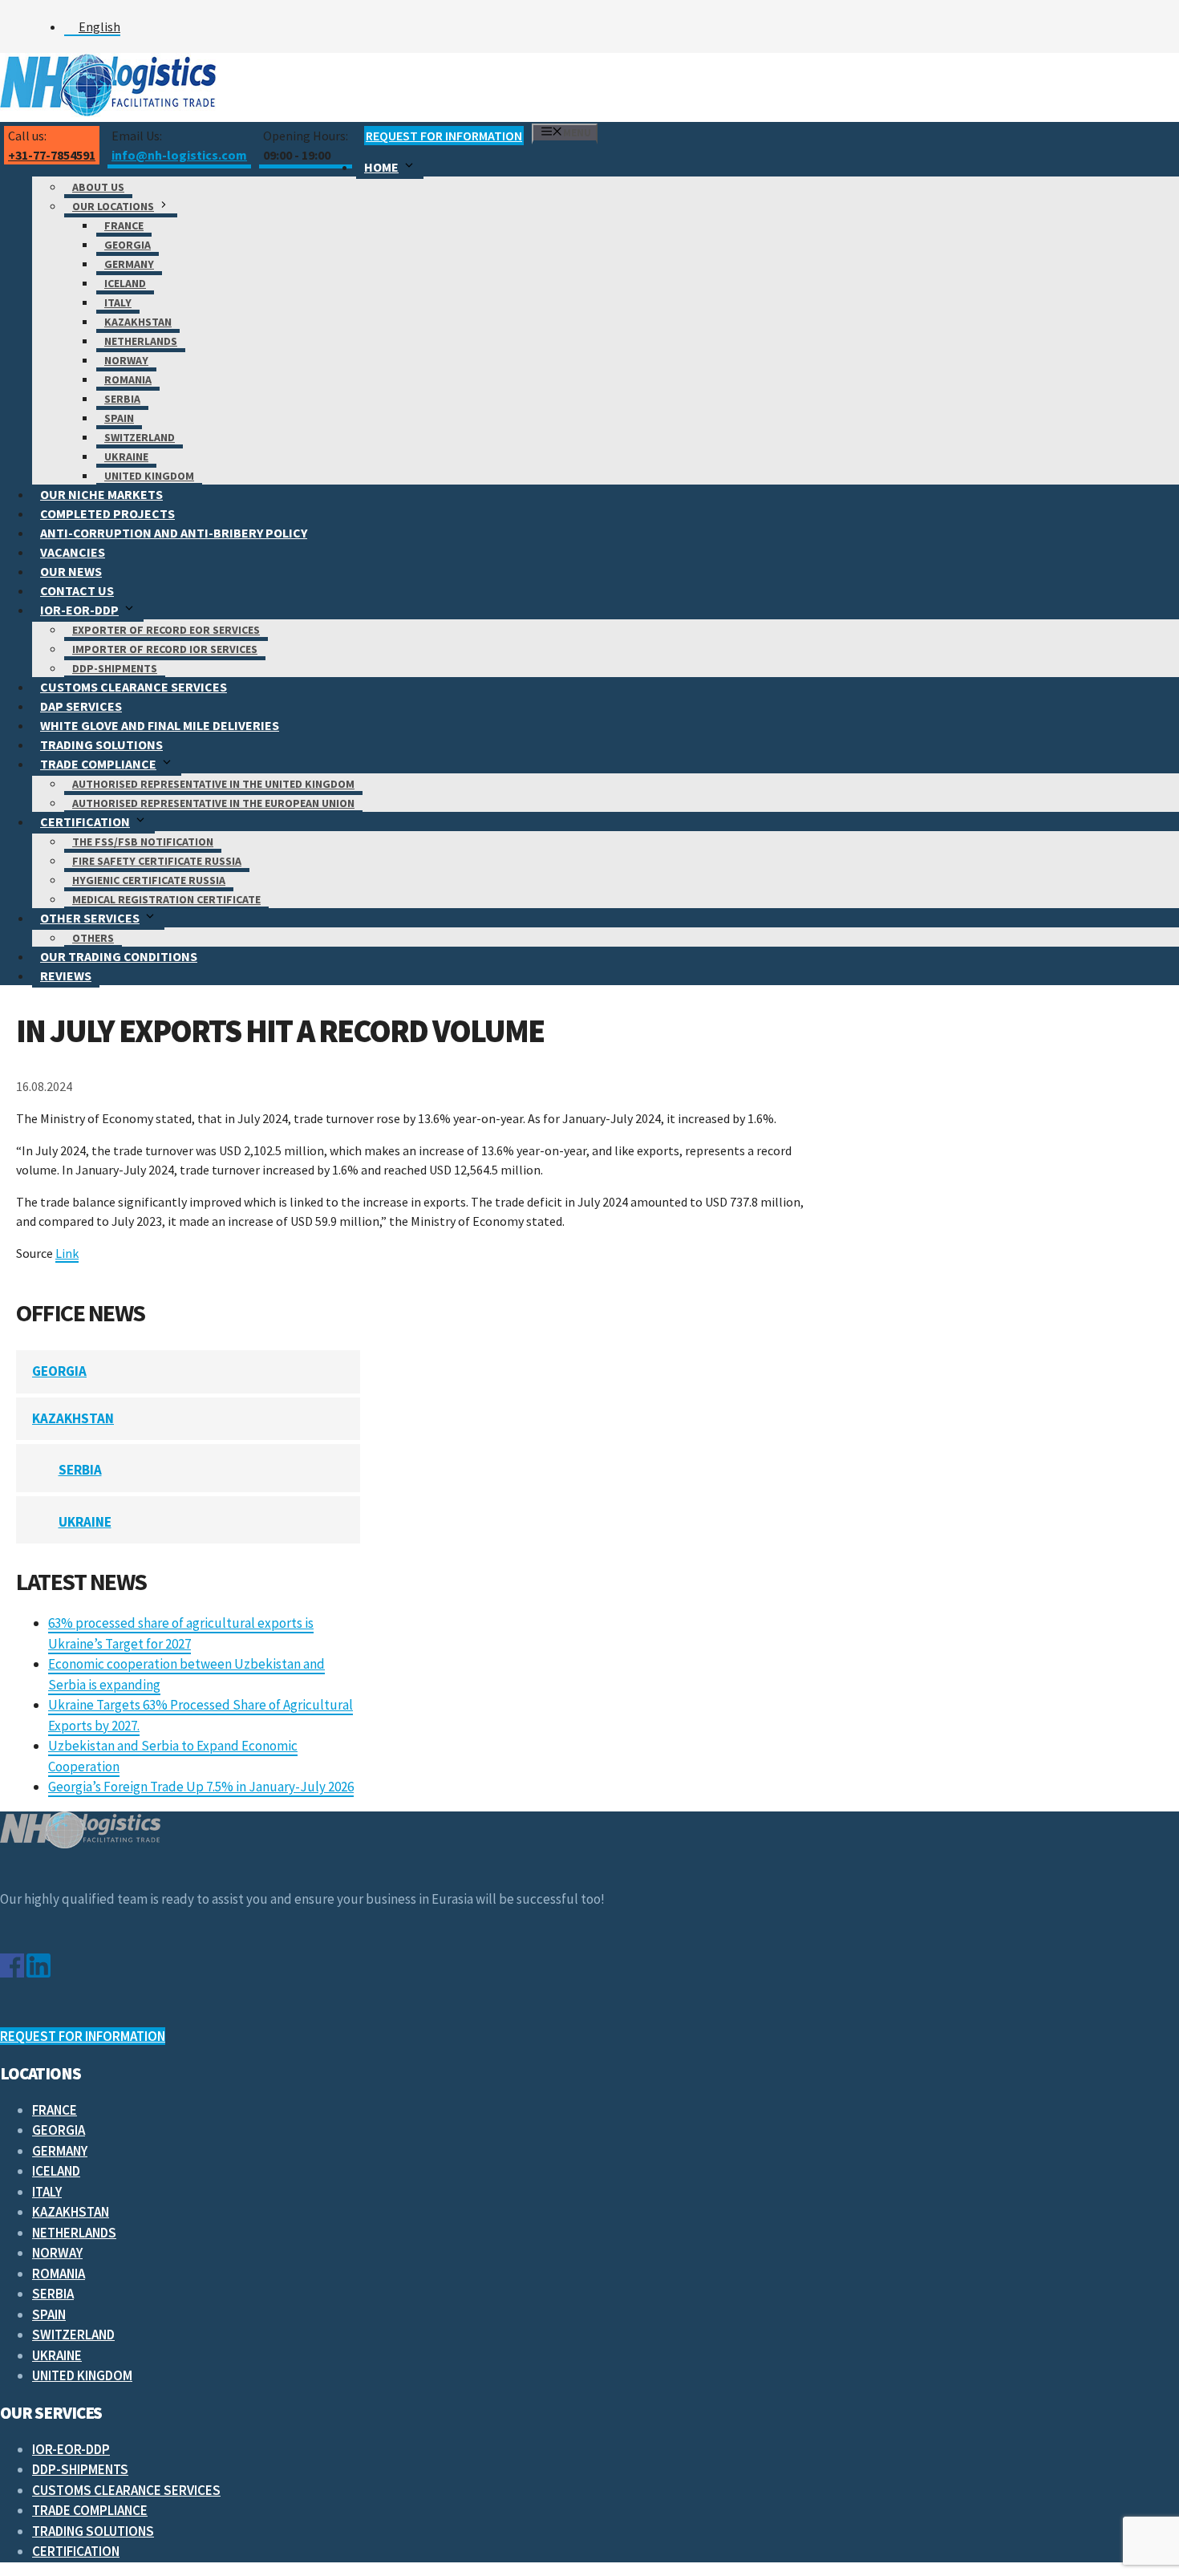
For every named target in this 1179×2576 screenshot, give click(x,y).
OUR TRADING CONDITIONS (119, 956)
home (381, 167)
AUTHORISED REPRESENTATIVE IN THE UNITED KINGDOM (213, 784)
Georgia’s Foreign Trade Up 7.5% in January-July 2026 (201, 1787)
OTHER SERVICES (90, 918)
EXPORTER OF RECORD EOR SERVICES (166, 630)
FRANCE (124, 225)
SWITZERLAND (140, 437)
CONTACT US (77, 590)
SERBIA (122, 399)
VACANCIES (73, 552)
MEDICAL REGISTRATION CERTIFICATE (166, 899)
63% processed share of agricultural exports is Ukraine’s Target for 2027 (181, 1633)
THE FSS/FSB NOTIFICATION (143, 842)
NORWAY (126, 360)
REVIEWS (66, 976)
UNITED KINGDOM (149, 476)
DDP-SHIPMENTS (115, 668)
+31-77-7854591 (52, 155)
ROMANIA (128, 379)
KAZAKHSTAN (138, 322)
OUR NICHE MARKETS (101, 494)
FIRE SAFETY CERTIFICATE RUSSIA (157, 861)
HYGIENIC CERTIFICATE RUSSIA (149, 880)
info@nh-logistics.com (179, 155)
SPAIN (119, 418)
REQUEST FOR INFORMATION (444, 136)
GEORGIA (128, 245)
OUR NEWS (71, 571)
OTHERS (93, 938)
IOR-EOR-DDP (79, 610)
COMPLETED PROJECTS (107, 513)
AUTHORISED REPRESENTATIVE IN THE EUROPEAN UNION (213, 803)
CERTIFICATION (85, 821)
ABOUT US (98, 187)
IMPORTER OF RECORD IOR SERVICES (165, 649)
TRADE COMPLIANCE (98, 764)
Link (67, 1253)
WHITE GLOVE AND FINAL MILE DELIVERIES (160, 725)
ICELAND (125, 283)
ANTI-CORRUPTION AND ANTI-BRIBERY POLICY (174, 533)
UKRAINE (126, 456)
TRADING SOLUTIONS (101, 744)
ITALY (118, 302)
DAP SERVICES (81, 706)
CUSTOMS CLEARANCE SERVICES (134, 687)
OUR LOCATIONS (113, 206)
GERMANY (129, 264)
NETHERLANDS (141, 341)
